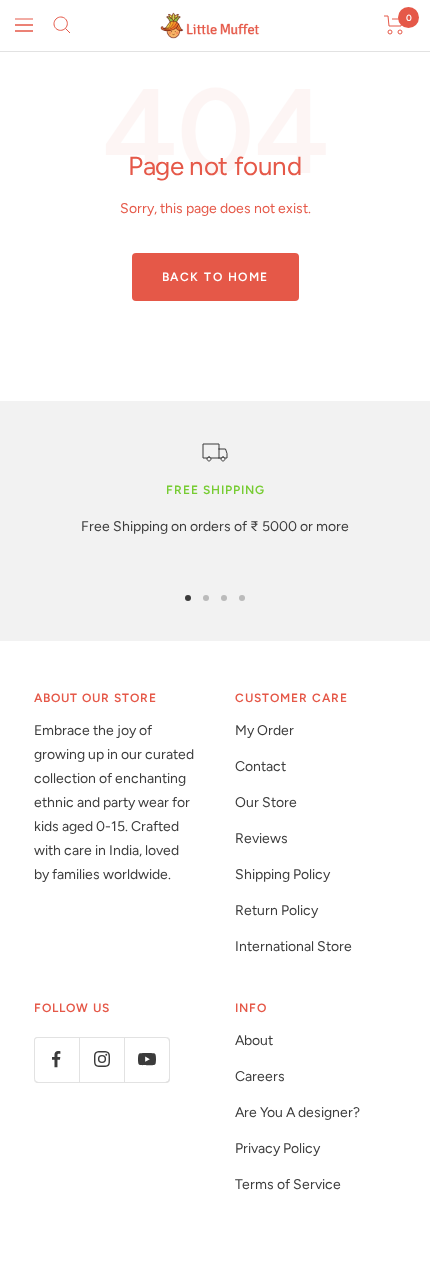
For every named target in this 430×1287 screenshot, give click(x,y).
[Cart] (394, 25)
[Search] (62, 25)
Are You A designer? (297, 1112)
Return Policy (276, 910)
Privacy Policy (277, 1148)
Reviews (261, 838)
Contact (260, 766)
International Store (293, 946)
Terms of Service (288, 1184)
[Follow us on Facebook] (56, 1059)
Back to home (215, 277)
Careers (260, 1076)
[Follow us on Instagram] (101, 1059)
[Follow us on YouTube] (146, 1059)
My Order (264, 730)
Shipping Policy (282, 874)
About (254, 1040)
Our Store (266, 802)
